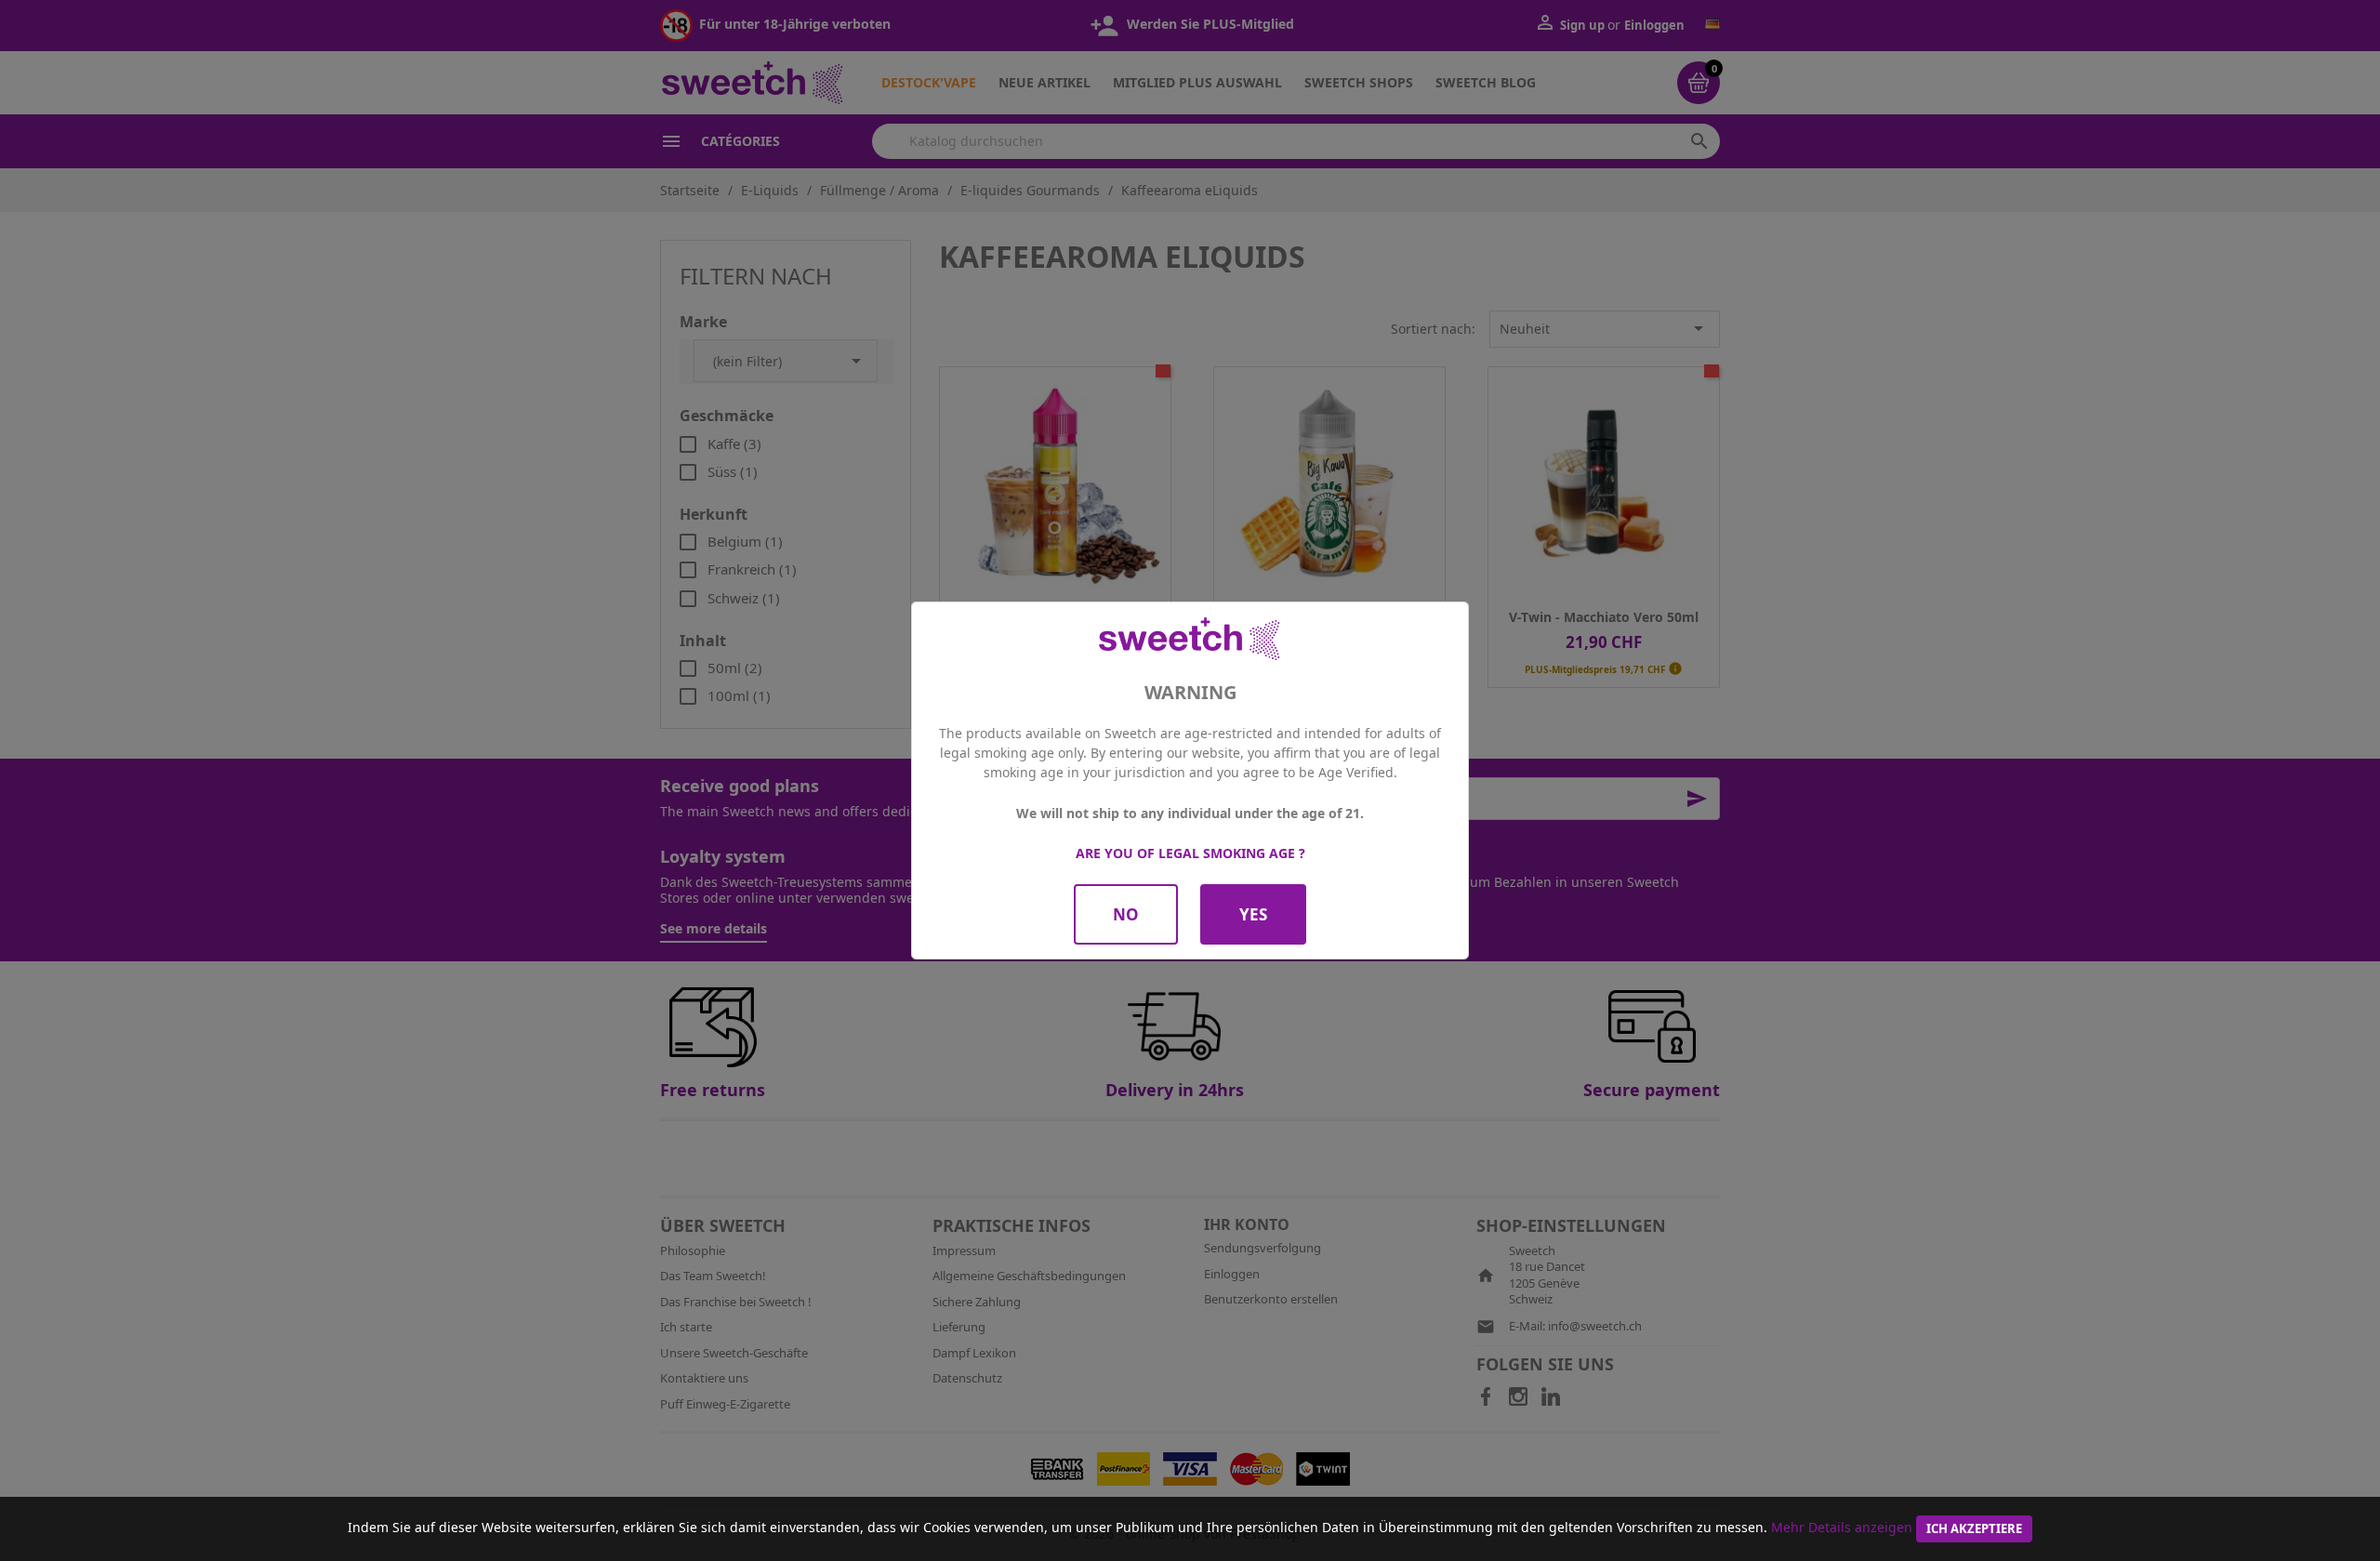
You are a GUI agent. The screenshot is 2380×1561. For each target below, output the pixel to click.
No (1126, 914)
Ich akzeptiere (1974, 1528)
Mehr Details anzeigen (1842, 1527)
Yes (1253, 914)
